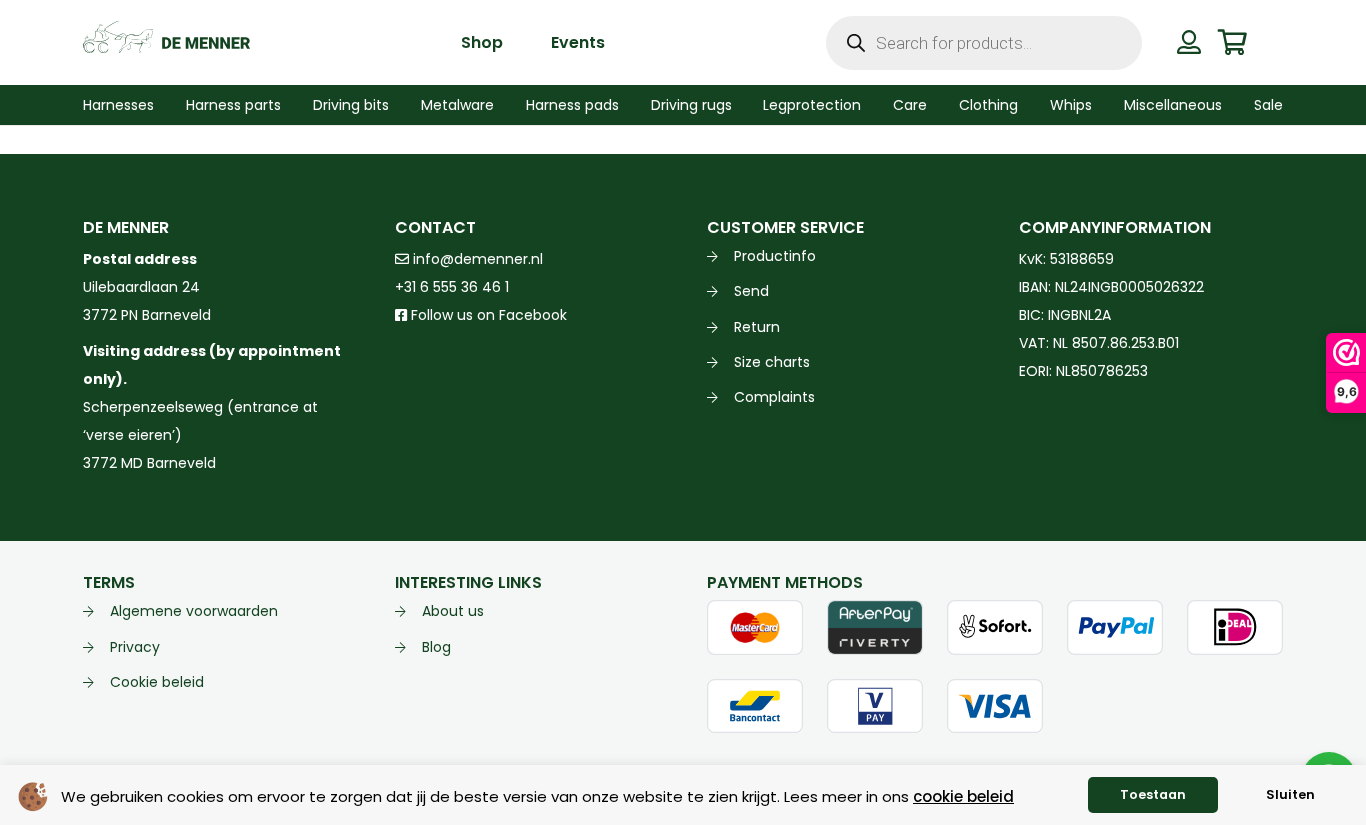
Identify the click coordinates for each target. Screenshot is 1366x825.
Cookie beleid (157, 682)
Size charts (772, 362)
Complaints (774, 397)
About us (453, 611)
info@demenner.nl (476, 259)
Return (757, 327)
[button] (166, 105)
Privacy (135, 647)
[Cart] (1231, 42)
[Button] (1189, 42)
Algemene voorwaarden (194, 611)
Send (751, 291)
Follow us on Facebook (487, 315)
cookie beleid (963, 796)
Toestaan (1153, 794)
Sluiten (1290, 794)
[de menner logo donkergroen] (166, 43)
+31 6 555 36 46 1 (452, 287)
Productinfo (775, 256)
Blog (436, 647)
